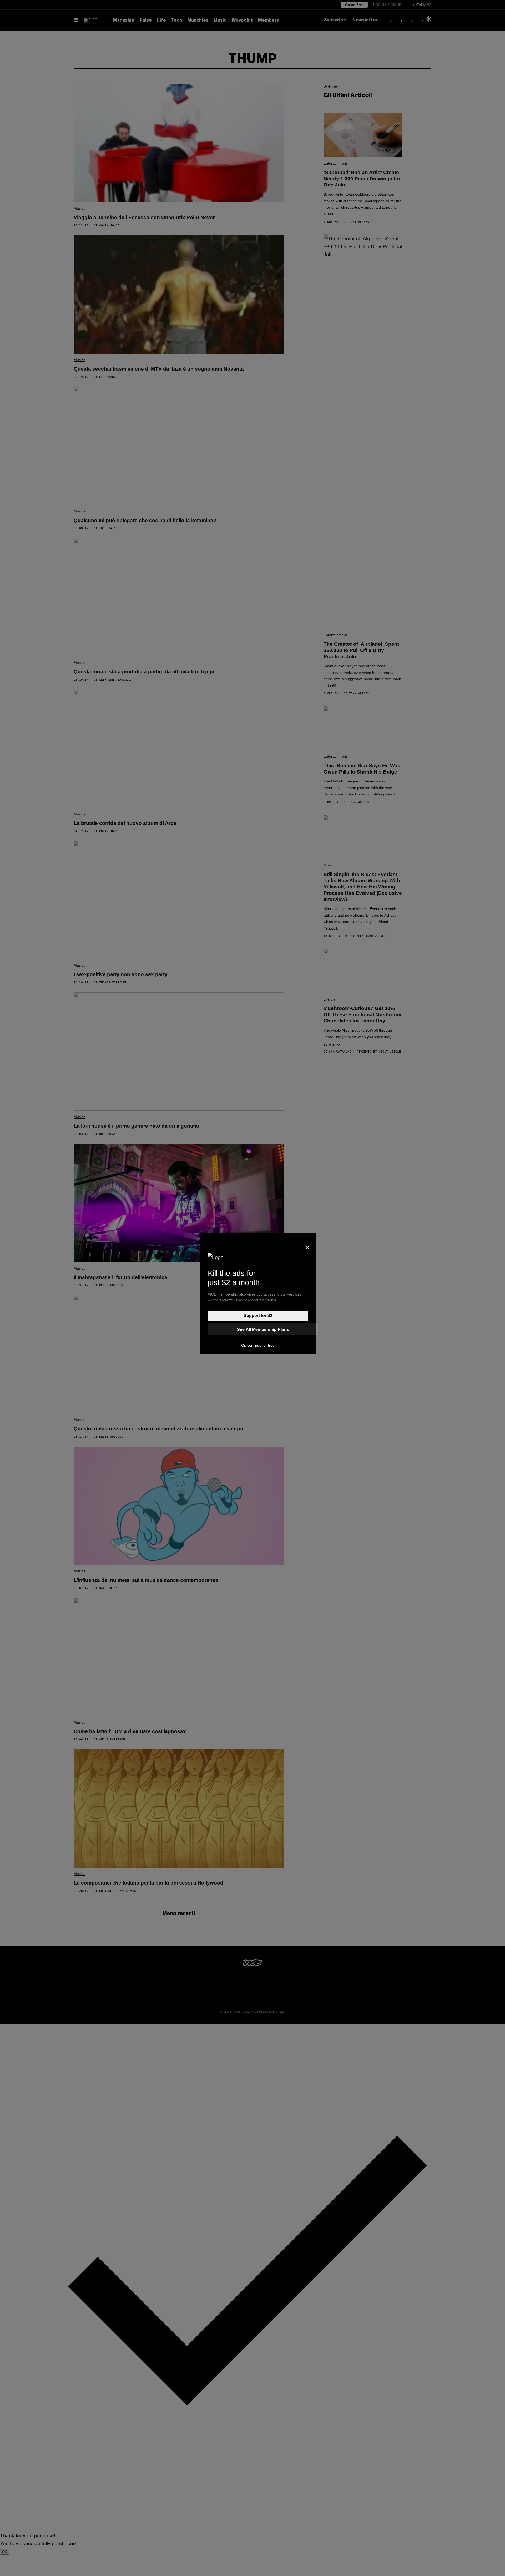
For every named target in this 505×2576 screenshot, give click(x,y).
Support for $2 (258, 1315)
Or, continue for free (258, 1345)
